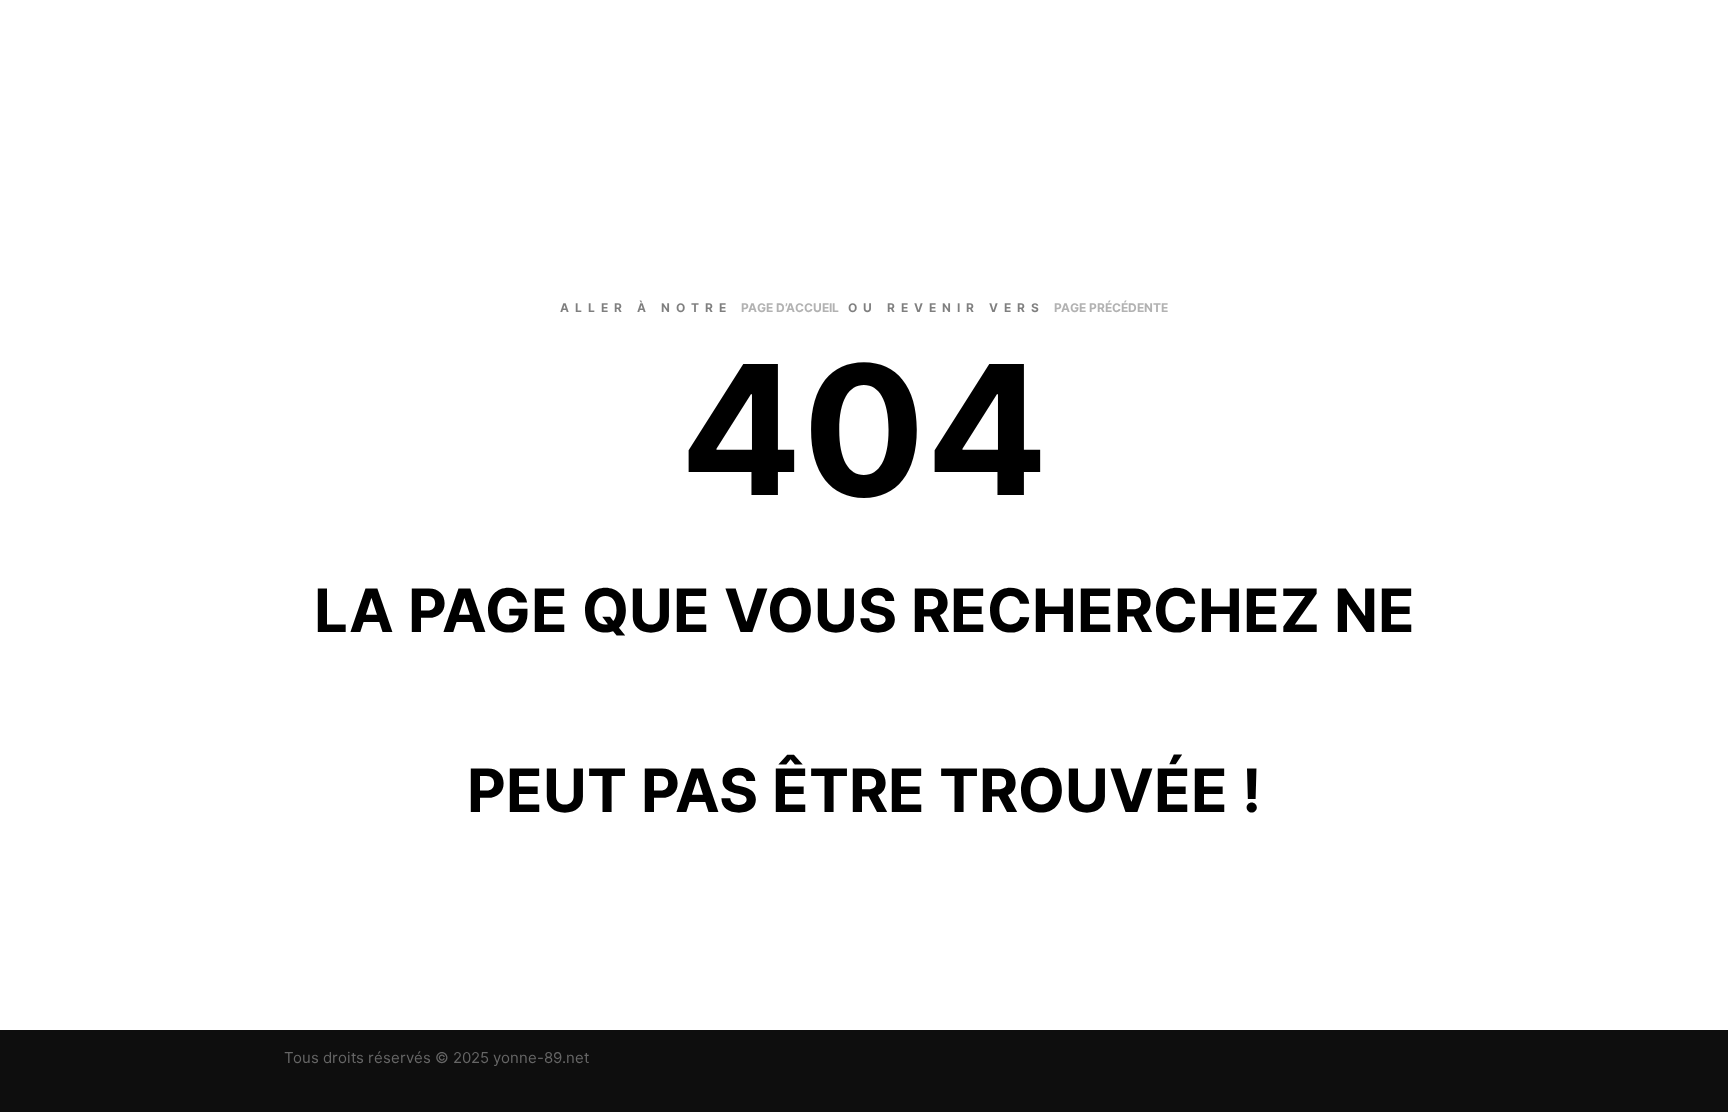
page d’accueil (790, 307)
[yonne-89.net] (359, 75)
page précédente (1111, 307)
